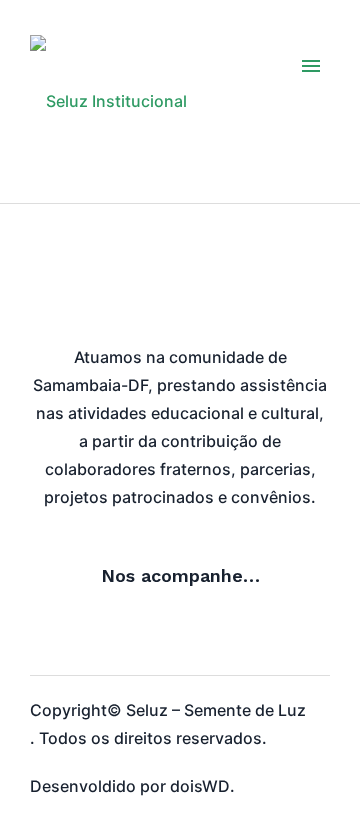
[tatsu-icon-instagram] (44, 633)
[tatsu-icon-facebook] (88, 633)
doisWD (200, 786)
